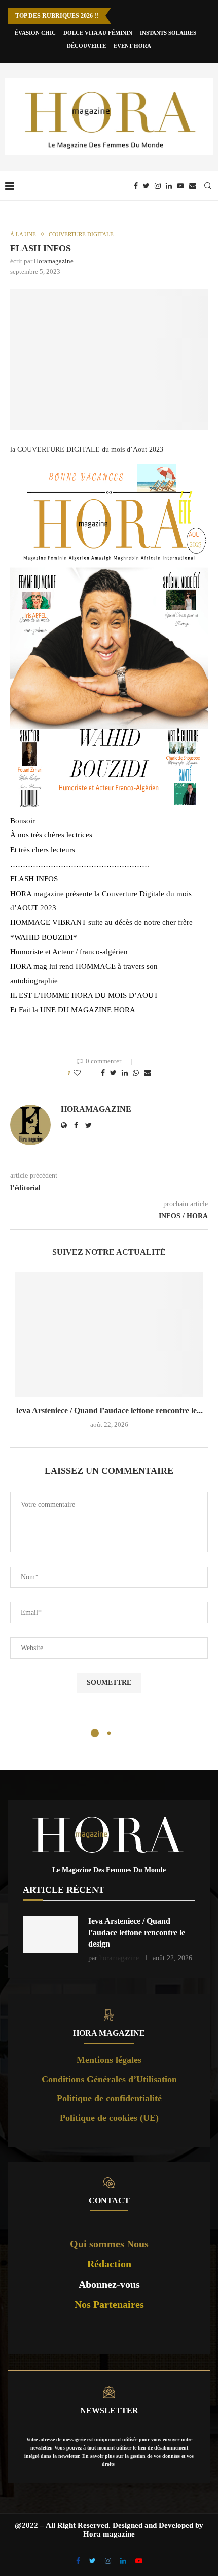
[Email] (193, 186)
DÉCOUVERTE (86, 46)
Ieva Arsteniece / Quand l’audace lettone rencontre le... (109, 1410)
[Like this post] (84, 1073)
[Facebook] (136, 186)
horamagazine (54, 261)
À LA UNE (23, 234)
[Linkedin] (169, 186)
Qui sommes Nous (109, 2244)
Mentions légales (109, 2060)
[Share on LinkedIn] (125, 1073)
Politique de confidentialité (109, 2098)
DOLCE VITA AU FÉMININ (98, 33)
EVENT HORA (132, 46)
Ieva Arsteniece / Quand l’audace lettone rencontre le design (137, 1932)
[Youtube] (180, 186)
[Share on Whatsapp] (136, 1073)
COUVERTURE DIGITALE (81, 234)
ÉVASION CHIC (35, 33)
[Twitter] (146, 186)
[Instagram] (158, 186)
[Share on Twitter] (113, 1073)
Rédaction (109, 2264)
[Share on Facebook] (103, 1073)
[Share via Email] (148, 1073)
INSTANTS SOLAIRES (168, 33)
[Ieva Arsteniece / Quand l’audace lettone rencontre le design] (109, 1335)
